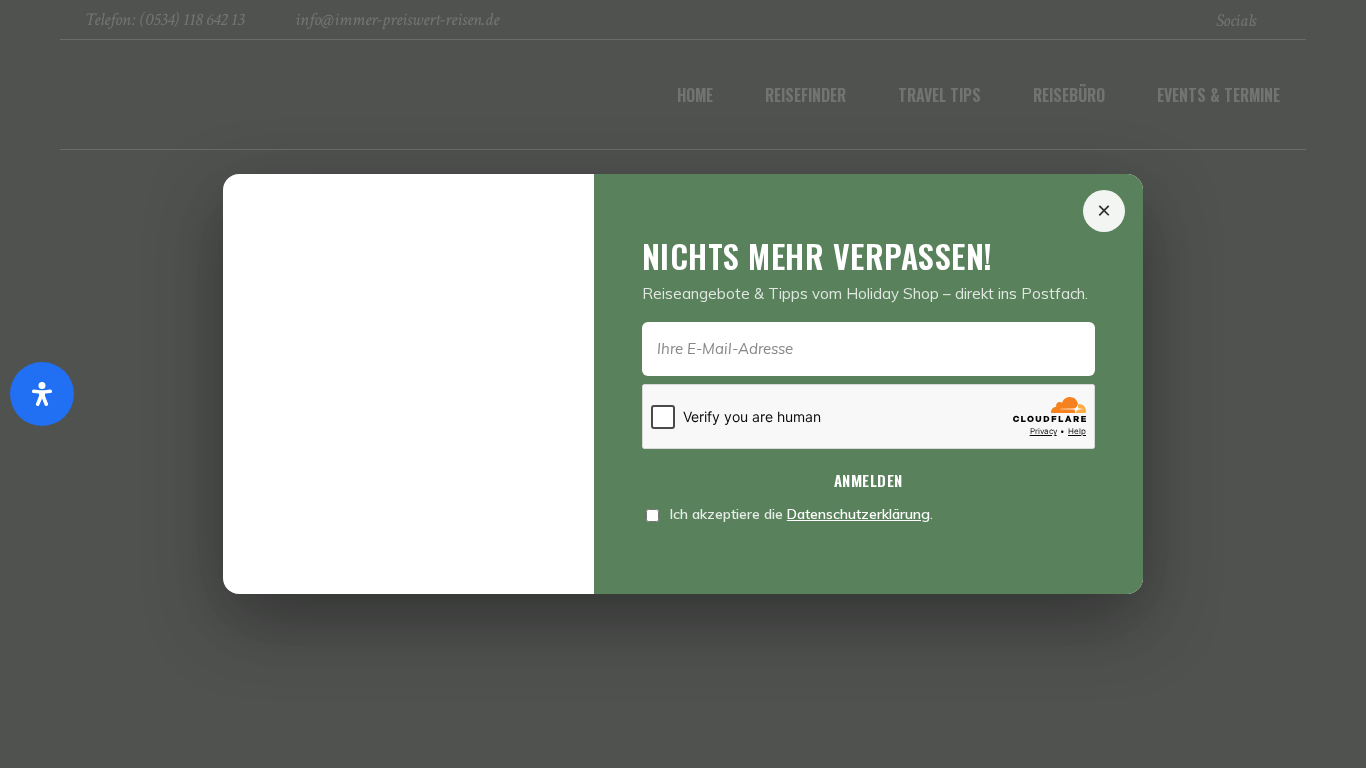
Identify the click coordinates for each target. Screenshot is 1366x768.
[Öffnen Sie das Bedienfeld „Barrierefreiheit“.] (42, 394)
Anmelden (868, 480)
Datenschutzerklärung (858, 514)
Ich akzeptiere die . (799, 514)
